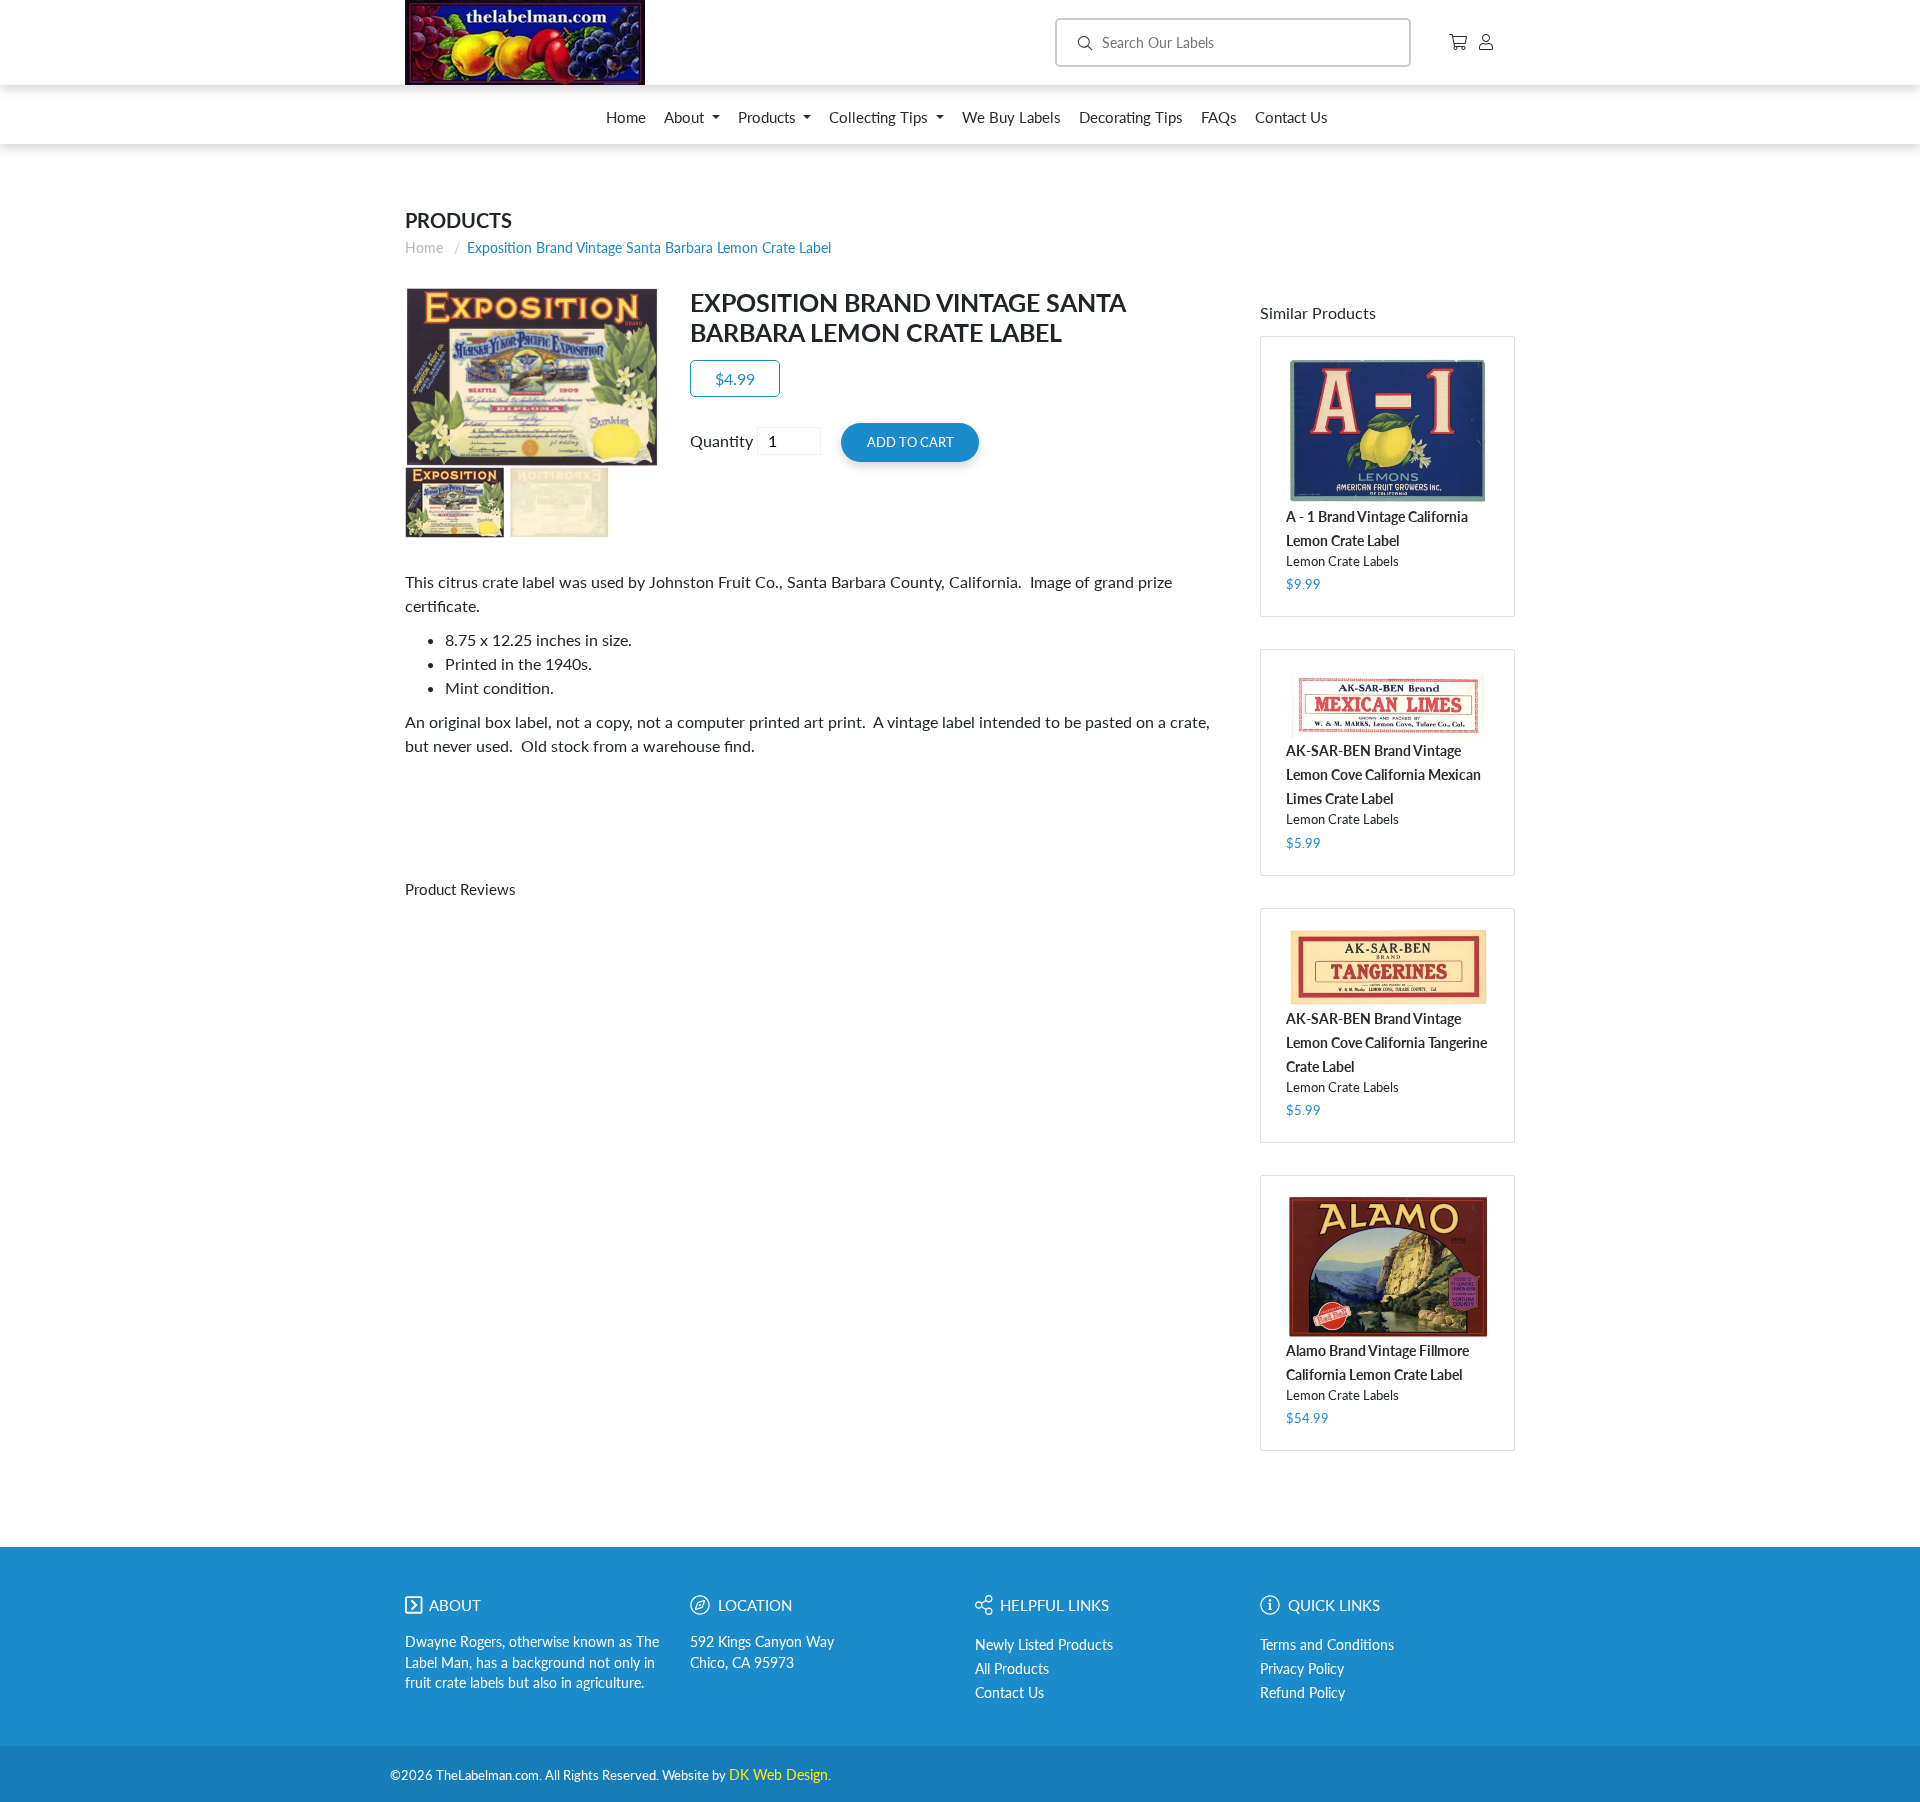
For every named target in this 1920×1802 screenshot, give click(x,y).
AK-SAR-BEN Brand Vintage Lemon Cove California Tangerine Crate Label (1386, 1042)
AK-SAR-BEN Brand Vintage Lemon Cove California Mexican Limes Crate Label (1383, 774)
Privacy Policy (1302, 1669)
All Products (1012, 1669)
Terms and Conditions (1327, 1645)
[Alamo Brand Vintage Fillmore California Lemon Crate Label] (1387, 1267)
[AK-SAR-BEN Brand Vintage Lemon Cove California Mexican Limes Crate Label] (1387, 704)
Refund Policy (1302, 1693)
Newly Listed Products (1044, 1645)
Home (424, 247)
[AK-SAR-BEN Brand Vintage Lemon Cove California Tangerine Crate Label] (1387, 967)
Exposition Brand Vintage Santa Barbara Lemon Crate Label (649, 247)
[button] (692, 122)
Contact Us (1009, 1693)
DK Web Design (778, 1775)
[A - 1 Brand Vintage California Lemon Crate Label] (1387, 430)
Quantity (721, 440)
